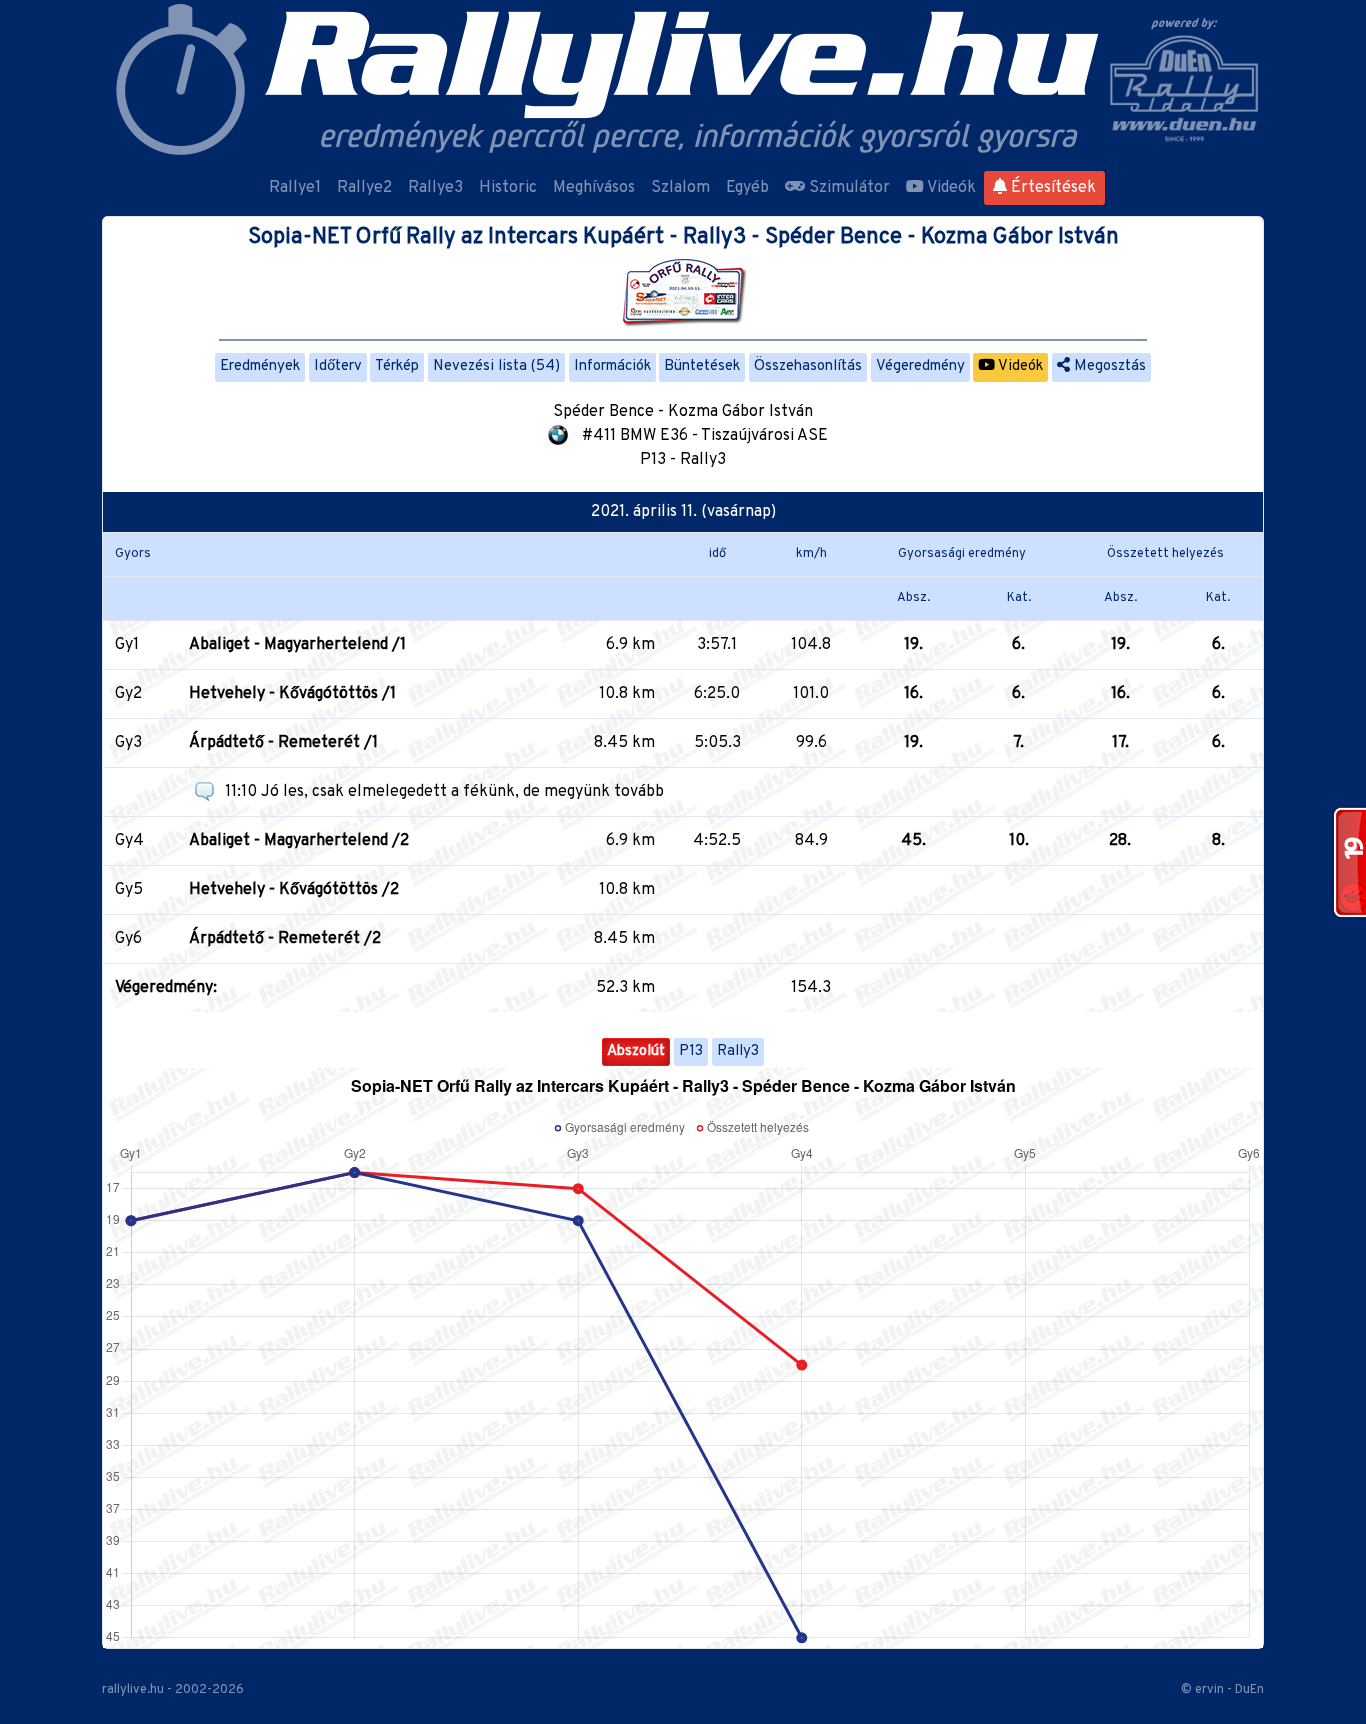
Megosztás (1108, 366)
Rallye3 (435, 188)
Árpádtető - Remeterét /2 (285, 939)
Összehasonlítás (808, 366)
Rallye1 (295, 188)
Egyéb (747, 188)
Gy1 (127, 645)
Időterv (338, 366)
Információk (612, 366)
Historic (508, 188)
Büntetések (702, 366)
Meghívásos (594, 188)
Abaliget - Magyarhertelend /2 (299, 841)
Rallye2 (364, 188)
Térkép (397, 366)
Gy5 (129, 890)
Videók (950, 188)
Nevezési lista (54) (496, 366)
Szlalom (680, 188)
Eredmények (260, 366)
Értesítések (1051, 188)
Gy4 (129, 841)
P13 (691, 1051)
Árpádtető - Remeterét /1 (283, 743)
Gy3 (128, 743)
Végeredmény (920, 366)
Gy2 (128, 694)
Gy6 (128, 939)
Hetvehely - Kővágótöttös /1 (292, 694)
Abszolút (636, 1051)
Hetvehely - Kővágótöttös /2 (294, 890)
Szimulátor (847, 188)
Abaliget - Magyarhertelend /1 (297, 645)
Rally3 (738, 1051)
